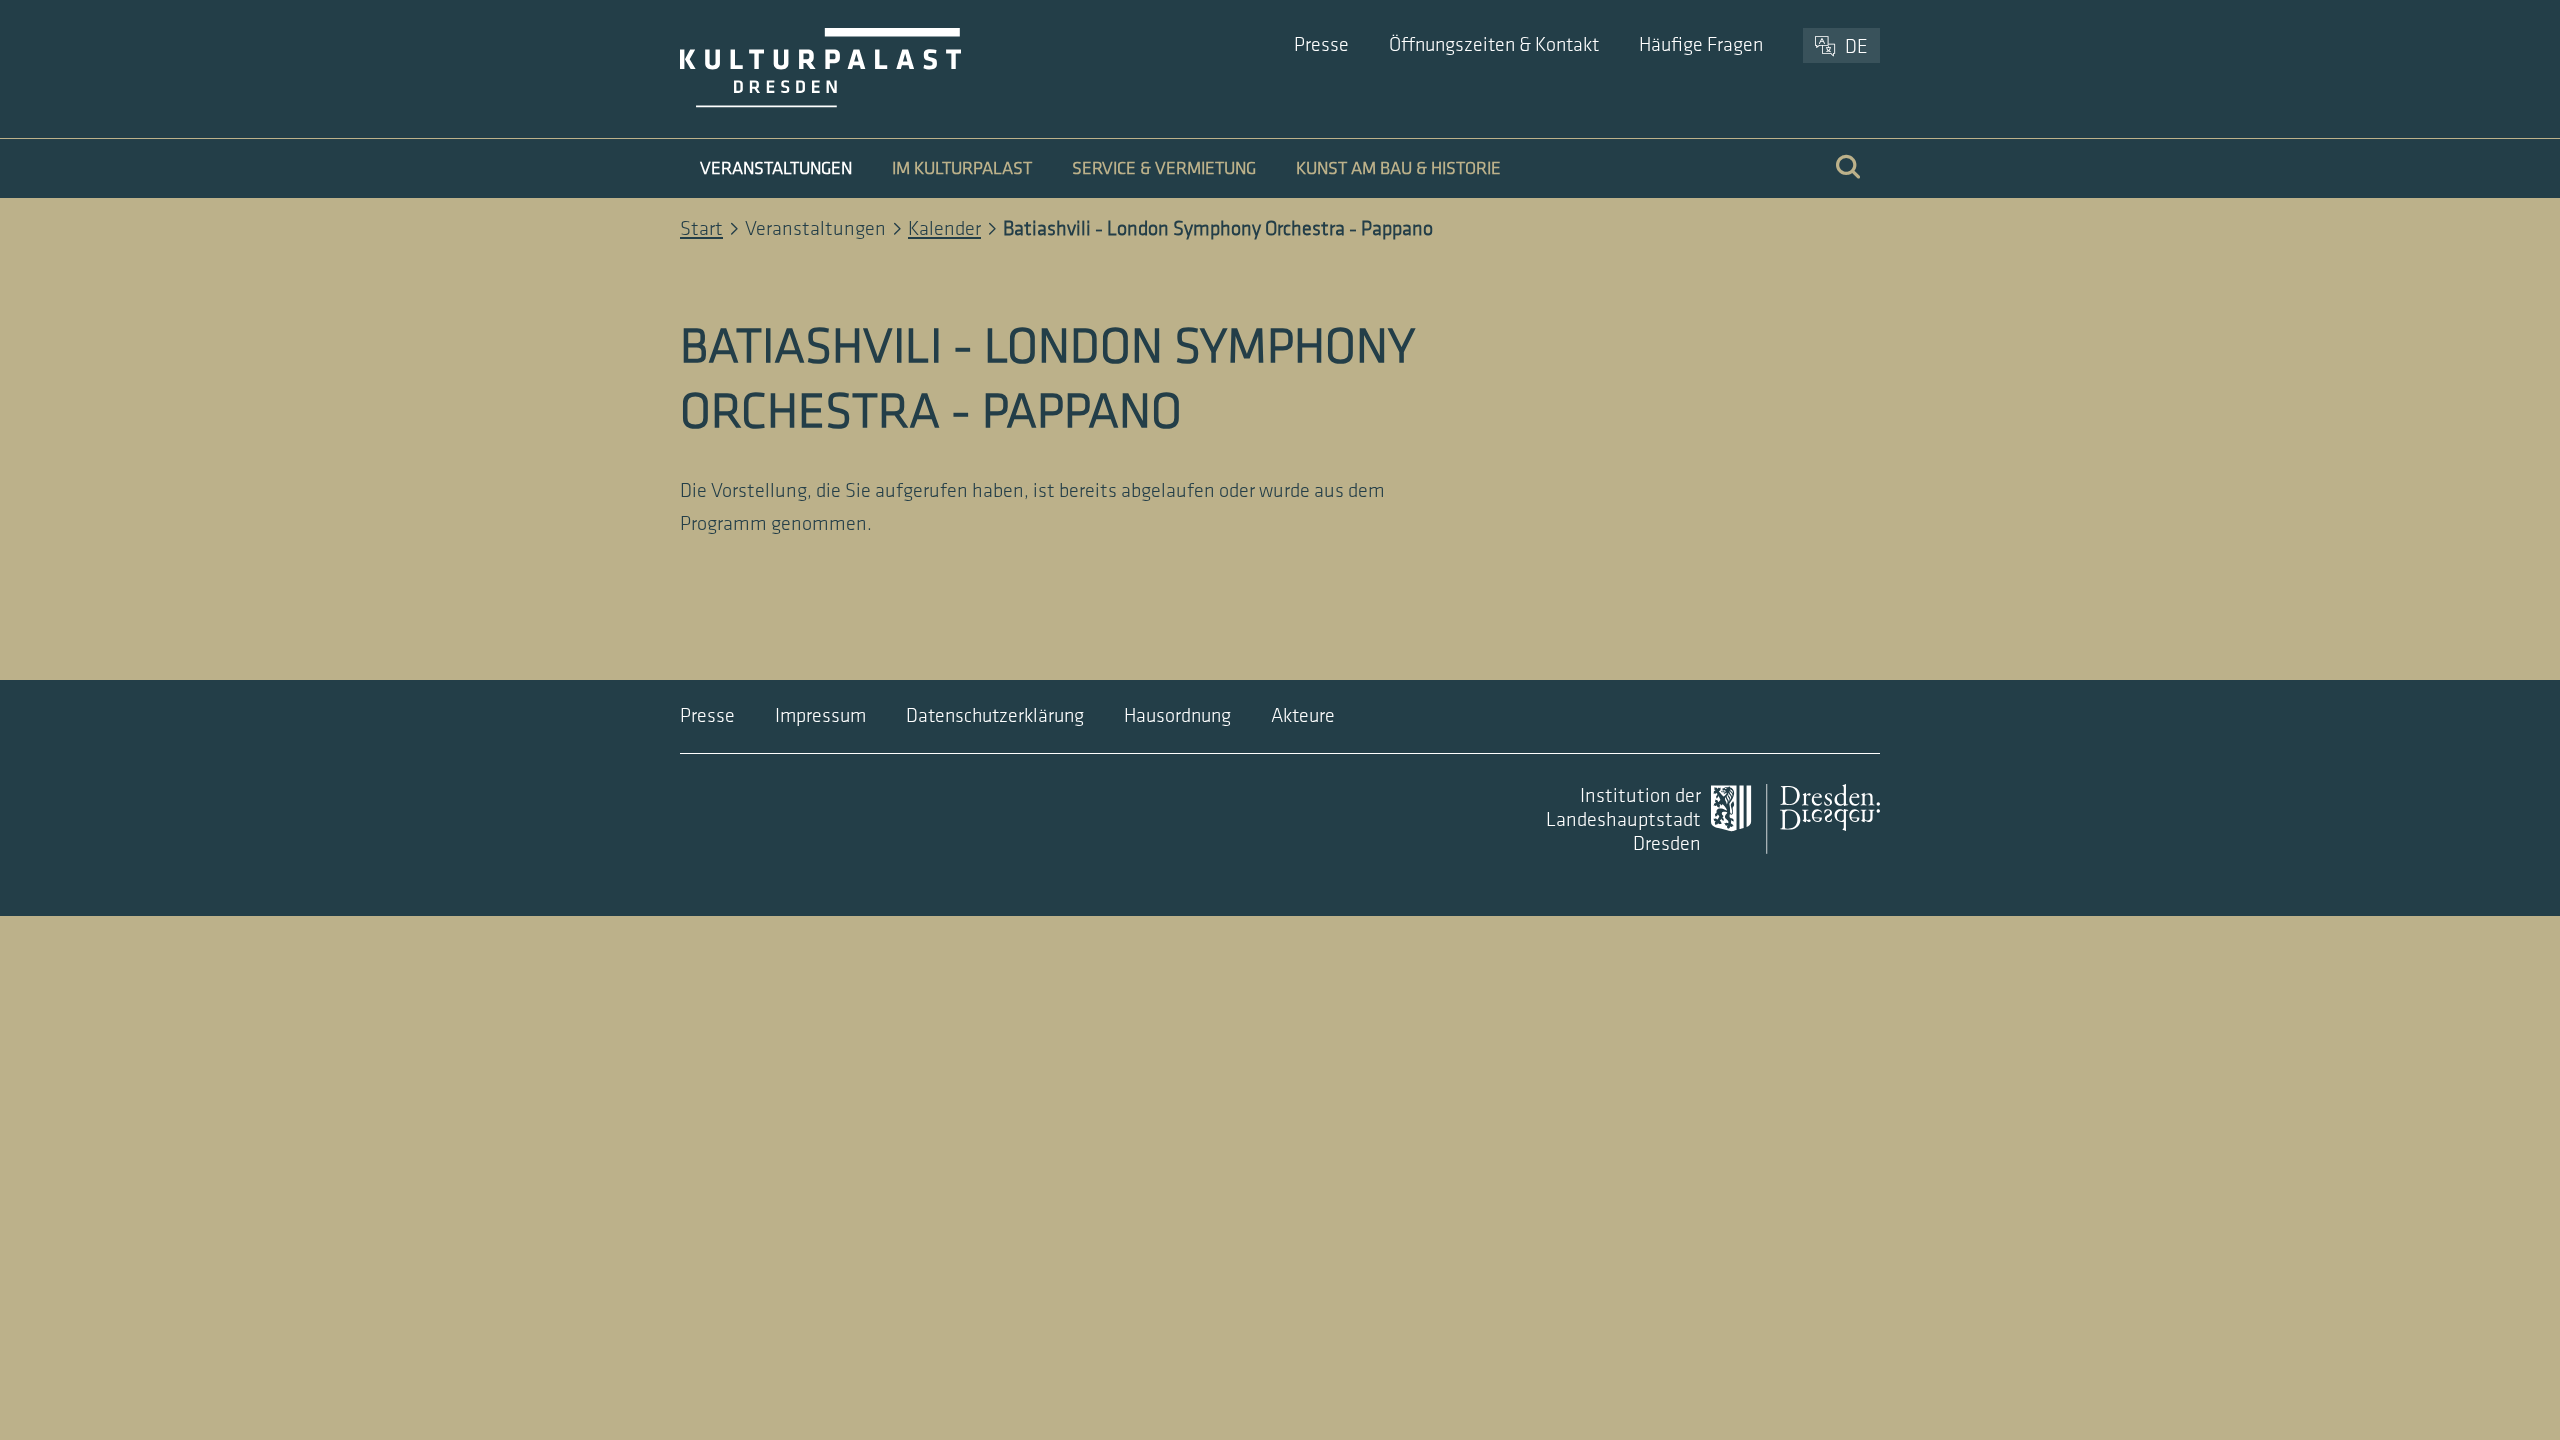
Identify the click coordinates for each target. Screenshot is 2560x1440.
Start (701, 229)
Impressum (820, 716)
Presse (1321, 45)
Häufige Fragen (1701, 45)
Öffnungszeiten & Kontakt (1494, 45)
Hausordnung (1177, 716)
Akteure (1303, 716)
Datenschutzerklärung (995, 716)
